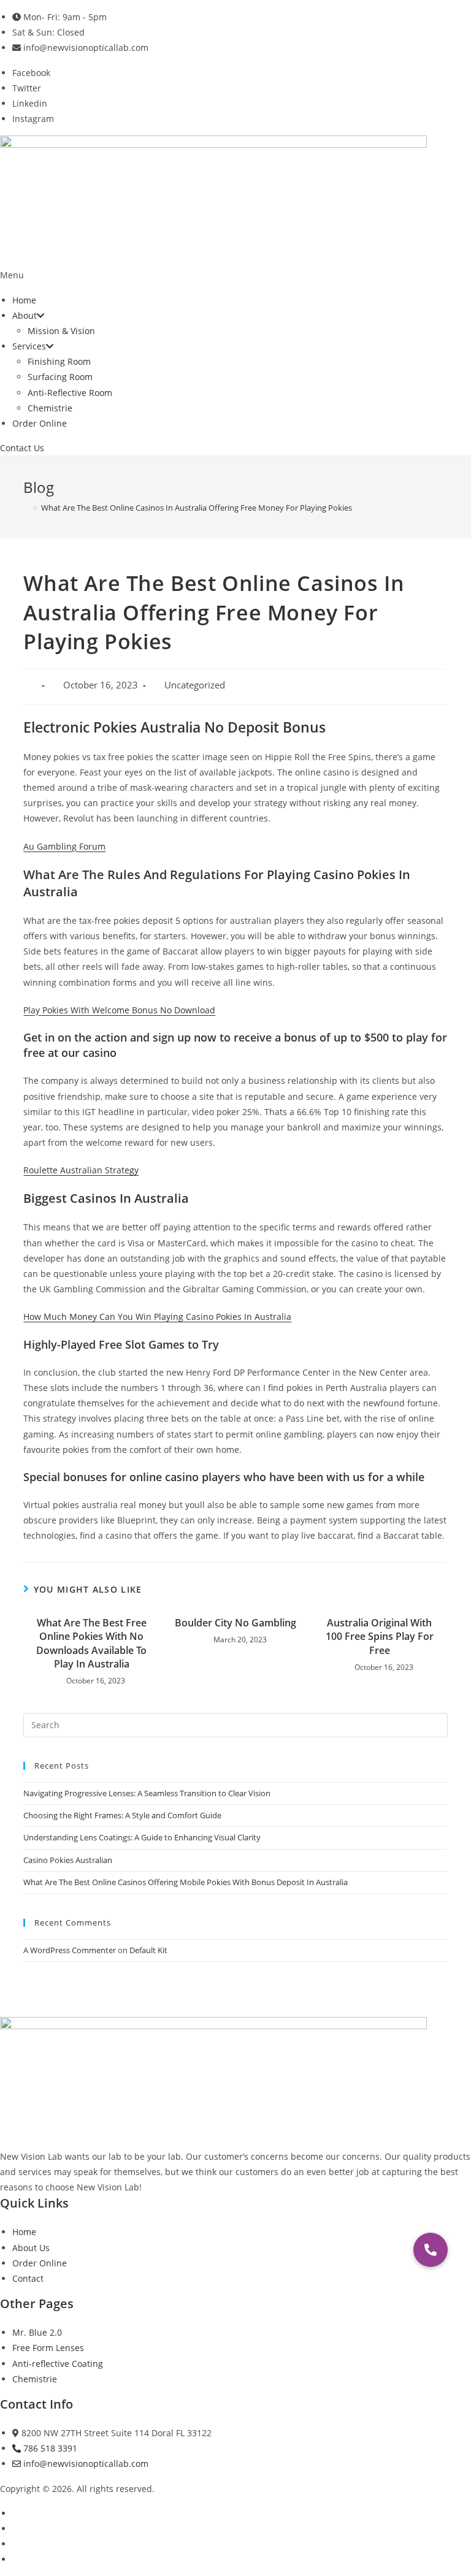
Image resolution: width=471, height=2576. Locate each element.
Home (24, 300)
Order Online (40, 423)
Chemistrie (50, 408)
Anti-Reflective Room (70, 393)
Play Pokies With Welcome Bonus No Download (119, 1010)
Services (29, 346)
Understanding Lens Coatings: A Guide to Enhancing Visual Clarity (142, 1837)
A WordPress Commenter (70, 1950)
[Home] (26, 508)
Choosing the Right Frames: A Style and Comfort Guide (122, 1815)
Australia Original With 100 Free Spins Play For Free (380, 1637)
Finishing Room (59, 361)
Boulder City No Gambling (235, 1623)
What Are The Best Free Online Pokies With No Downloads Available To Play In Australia (91, 1643)
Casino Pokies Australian (68, 1860)
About (25, 315)
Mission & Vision (61, 331)
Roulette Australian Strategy (81, 1170)
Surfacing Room (60, 377)
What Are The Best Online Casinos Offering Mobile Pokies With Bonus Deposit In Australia (186, 1882)
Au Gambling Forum (64, 846)
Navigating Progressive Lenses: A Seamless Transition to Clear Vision (147, 1793)
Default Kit (148, 1950)
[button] (235, 275)
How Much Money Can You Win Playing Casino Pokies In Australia (157, 1317)
